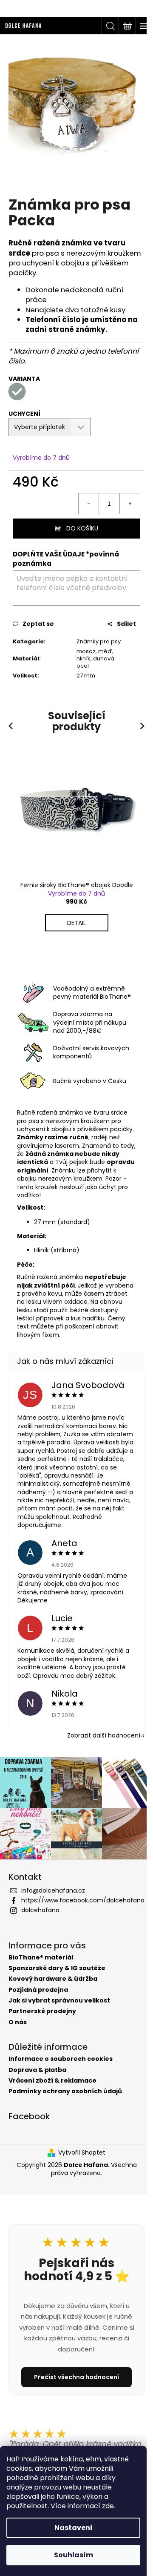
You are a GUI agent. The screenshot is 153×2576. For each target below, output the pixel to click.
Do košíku (79, 522)
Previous (12, 727)
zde (108, 2506)
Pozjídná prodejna (38, 2006)
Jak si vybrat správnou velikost (59, 2016)
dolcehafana (40, 1934)
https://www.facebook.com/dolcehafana (79, 1920)
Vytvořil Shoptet (79, 2168)
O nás (18, 2038)
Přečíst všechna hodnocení (74, 2393)
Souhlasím (74, 2555)
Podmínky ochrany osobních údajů (65, 2107)
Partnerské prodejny (42, 2027)
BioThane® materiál (41, 1973)
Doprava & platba (37, 2086)
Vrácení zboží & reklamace (52, 2096)
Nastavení (74, 2528)
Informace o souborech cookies (61, 2075)
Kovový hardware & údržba (53, 1995)
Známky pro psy (90, 639)
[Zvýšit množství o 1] (123, 497)
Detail (76, 924)
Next (136, 727)
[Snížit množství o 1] (82, 497)
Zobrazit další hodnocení (97, 1755)
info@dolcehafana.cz (53, 1906)
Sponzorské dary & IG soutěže (57, 1984)
